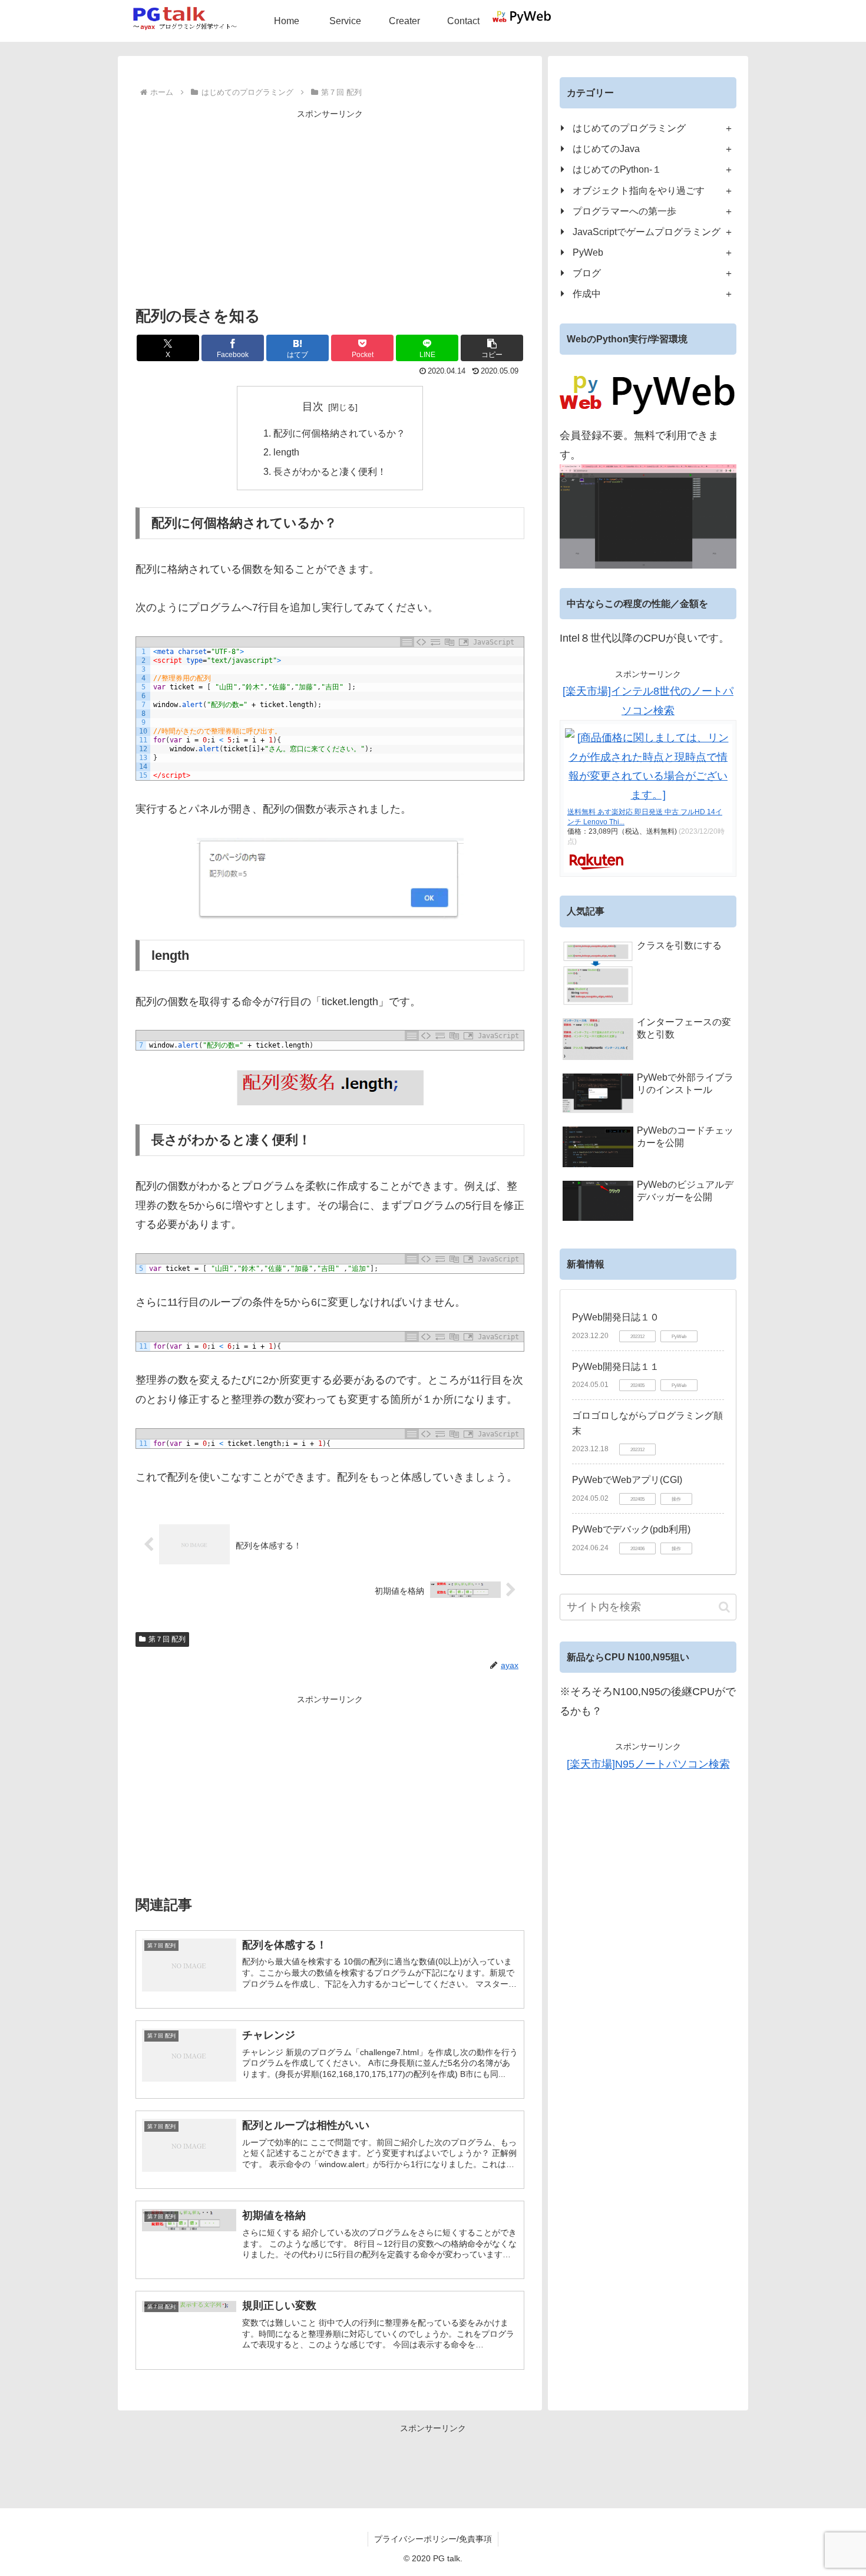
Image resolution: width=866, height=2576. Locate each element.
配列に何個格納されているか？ (339, 433)
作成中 (587, 293)
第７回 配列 (167, 1639)
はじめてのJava (606, 148)
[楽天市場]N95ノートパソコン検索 (648, 1764)
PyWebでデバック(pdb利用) (631, 1529)
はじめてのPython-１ (617, 169)
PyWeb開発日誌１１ (616, 1367)
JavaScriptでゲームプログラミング (647, 232)
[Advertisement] (330, 204)
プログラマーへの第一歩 (624, 211)
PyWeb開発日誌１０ (616, 1317)
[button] (492, 348)
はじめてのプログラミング (629, 128)
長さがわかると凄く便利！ (330, 471)
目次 (313, 407)
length (286, 452)
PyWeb (588, 252)
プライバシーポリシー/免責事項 (433, 2539)
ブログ (587, 273)
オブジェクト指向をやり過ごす (639, 190)
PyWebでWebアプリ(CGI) (627, 1480)
